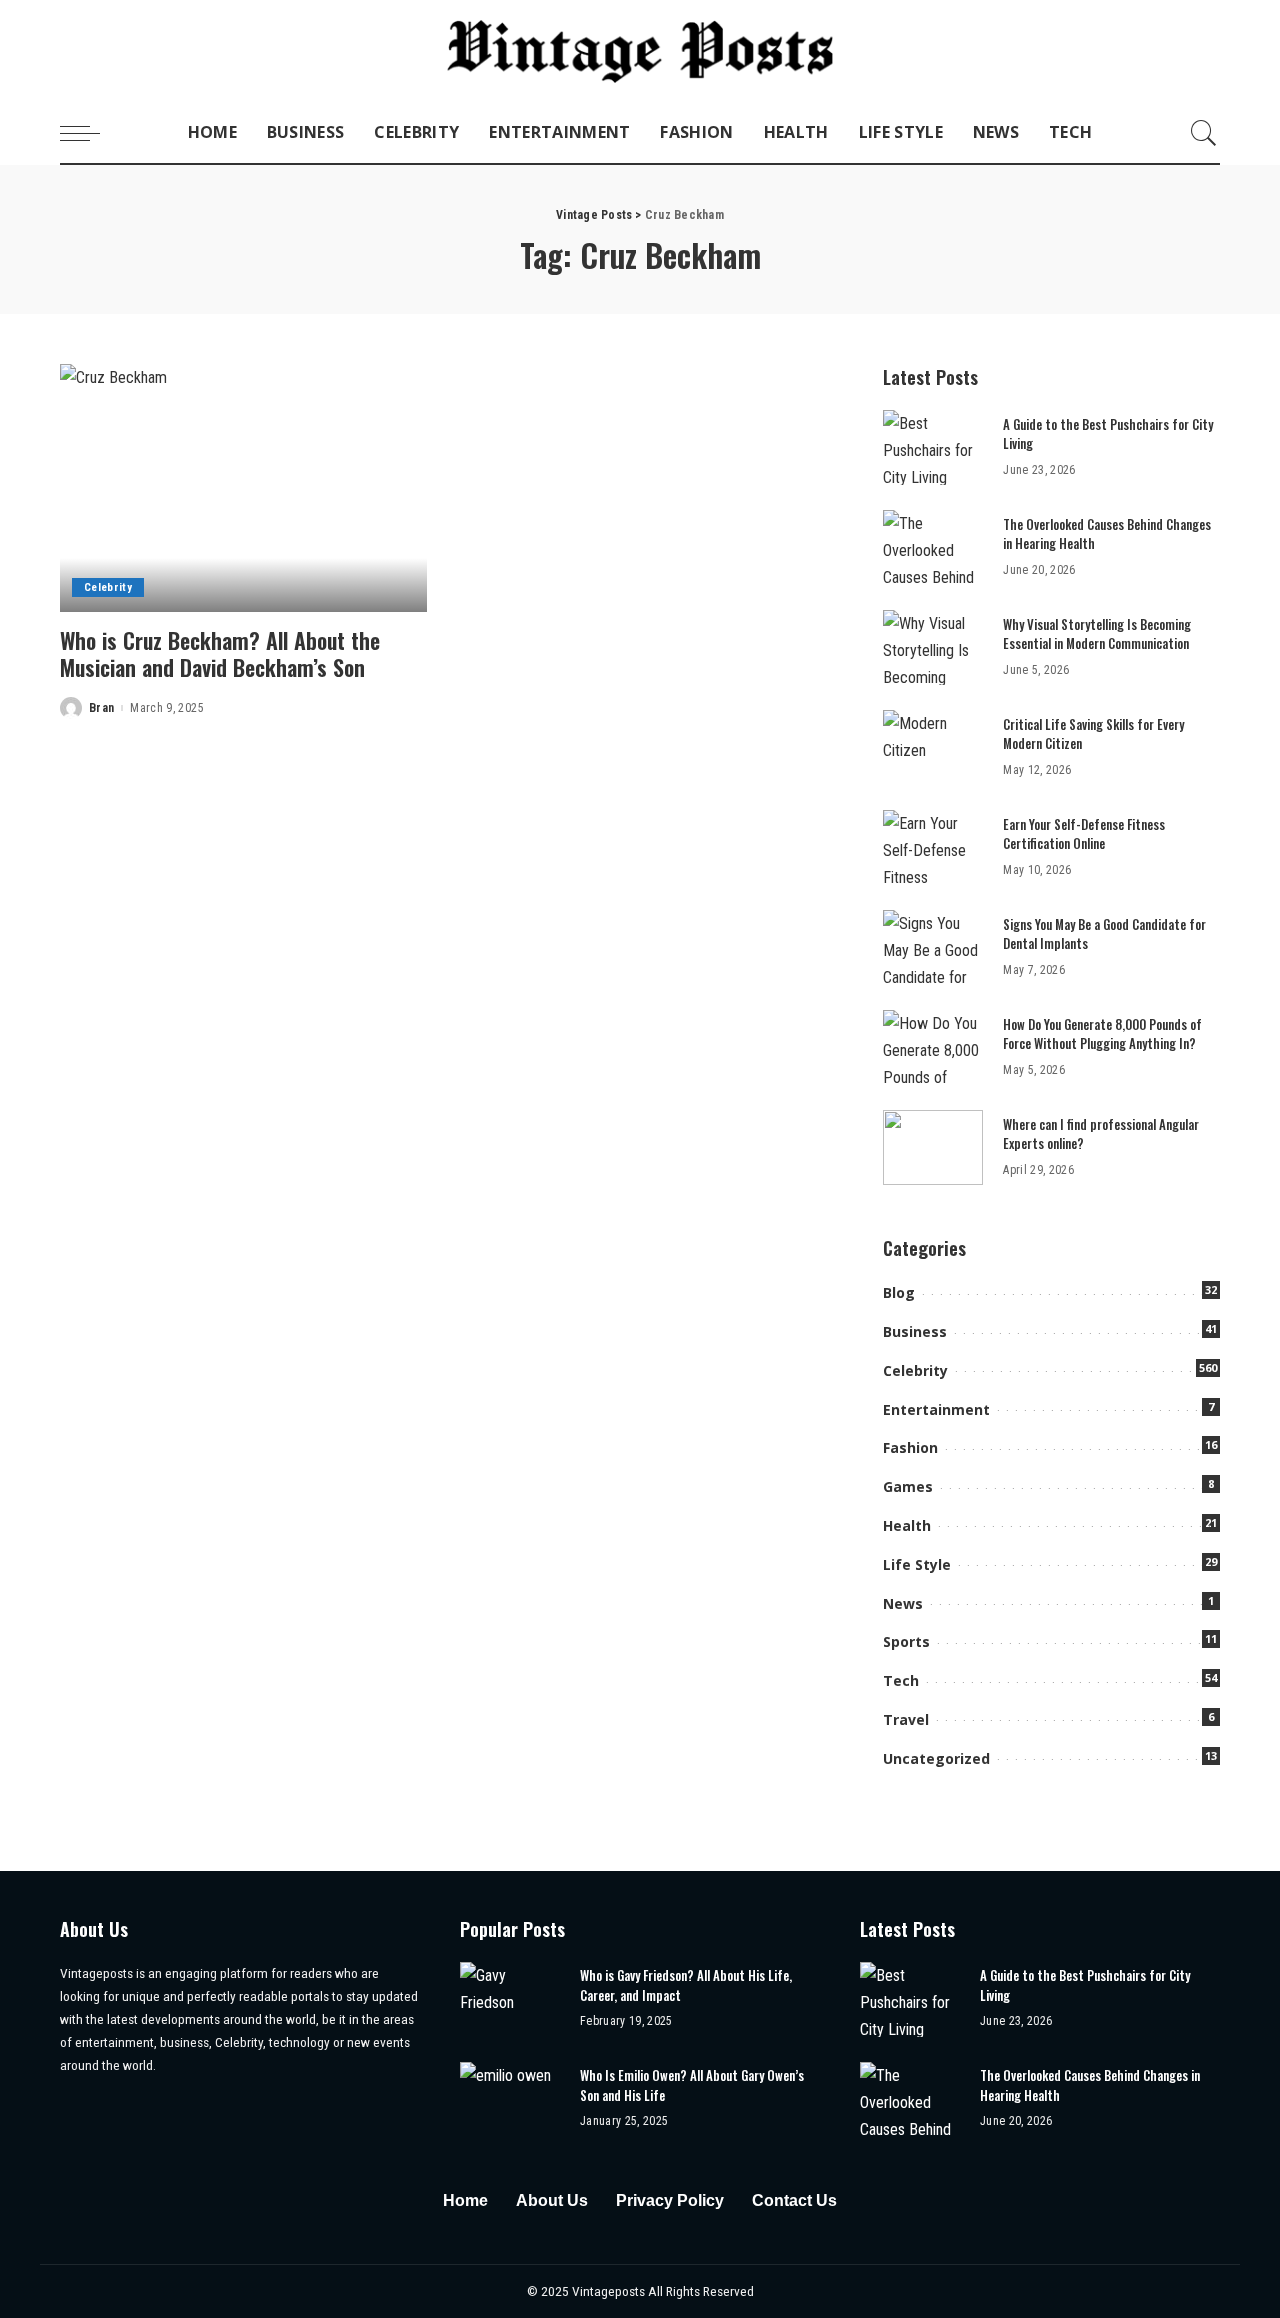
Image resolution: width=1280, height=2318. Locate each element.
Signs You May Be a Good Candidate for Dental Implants (1104, 934)
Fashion (910, 1447)
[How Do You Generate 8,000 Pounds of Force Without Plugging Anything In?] (933, 1047)
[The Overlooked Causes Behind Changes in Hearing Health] (933, 547)
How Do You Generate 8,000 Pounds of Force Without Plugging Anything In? (1102, 1034)
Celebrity (108, 587)
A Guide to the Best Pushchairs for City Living (1108, 434)
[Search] (1204, 133)
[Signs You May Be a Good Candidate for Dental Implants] (933, 947)
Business (915, 1331)
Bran (101, 708)
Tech (901, 1680)
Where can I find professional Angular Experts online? (1101, 1134)
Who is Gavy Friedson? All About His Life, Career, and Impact (686, 1985)
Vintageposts (610, 2291)
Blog (899, 1292)
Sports (906, 1641)
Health (907, 1525)
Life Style (917, 1564)
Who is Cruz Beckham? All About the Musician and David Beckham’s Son (220, 654)
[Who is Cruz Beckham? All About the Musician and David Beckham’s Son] (243, 488)
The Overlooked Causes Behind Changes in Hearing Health (1107, 534)
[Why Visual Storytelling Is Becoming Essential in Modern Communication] (933, 647)
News (903, 1603)
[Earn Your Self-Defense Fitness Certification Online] (933, 847)
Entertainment (936, 1409)
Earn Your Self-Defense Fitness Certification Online (1084, 834)
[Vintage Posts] (640, 51)
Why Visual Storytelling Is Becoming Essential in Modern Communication (1097, 634)
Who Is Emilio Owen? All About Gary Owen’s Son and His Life (692, 2085)
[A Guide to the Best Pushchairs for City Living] (933, 447)
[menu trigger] (90, 133)
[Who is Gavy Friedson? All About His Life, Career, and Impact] (510, 1999)
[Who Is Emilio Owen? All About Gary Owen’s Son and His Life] (510, 2099)
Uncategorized (936, 1758)
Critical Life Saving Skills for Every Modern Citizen (1093, 734)
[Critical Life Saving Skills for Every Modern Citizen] (933, 747)
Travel (906, 1719)
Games (908, 1486)
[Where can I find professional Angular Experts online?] (933, 1147)
